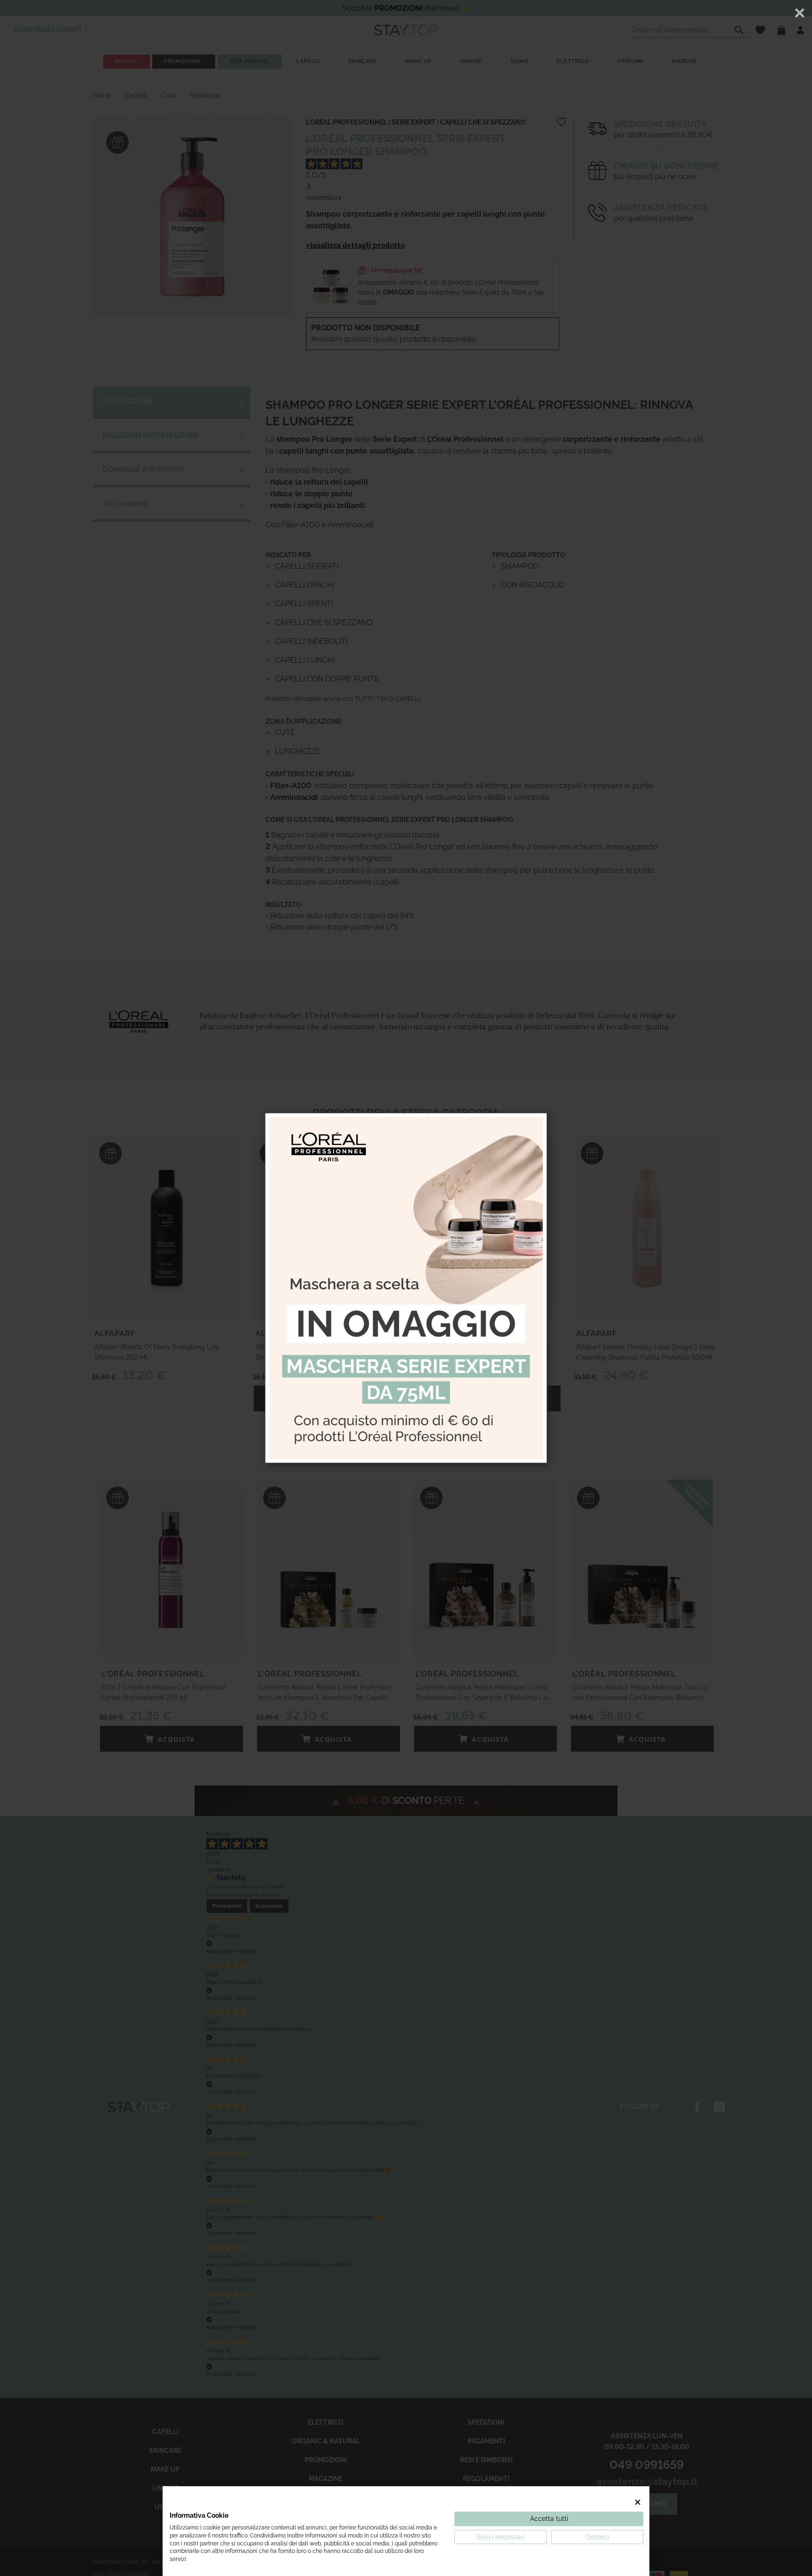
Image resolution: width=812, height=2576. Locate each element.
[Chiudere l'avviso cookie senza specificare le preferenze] (638, 2502)
